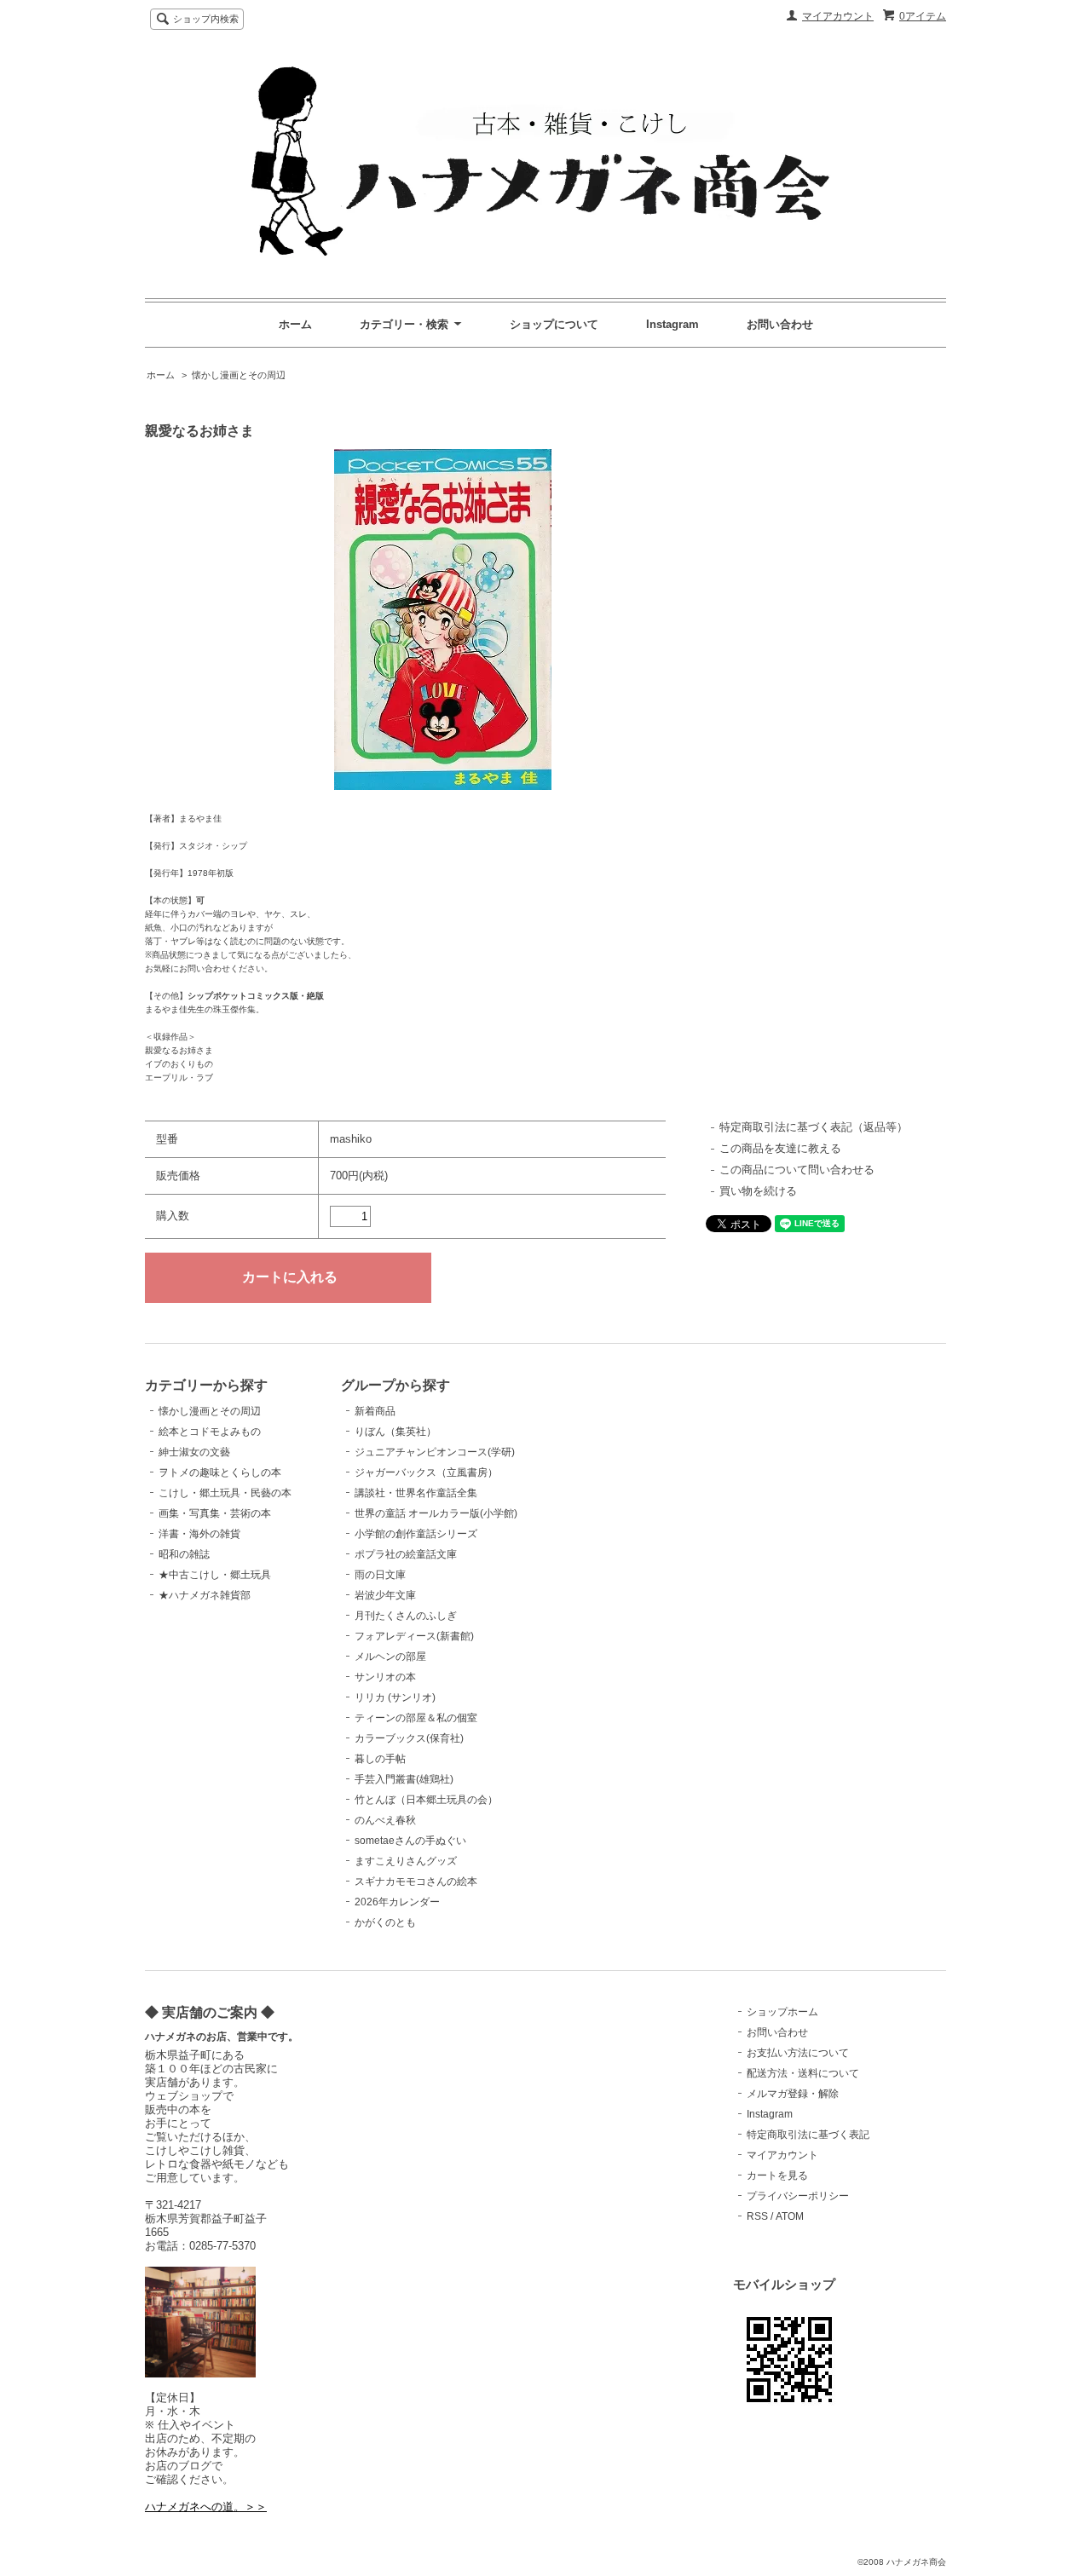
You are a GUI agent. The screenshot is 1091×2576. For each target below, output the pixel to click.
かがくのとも (385, 1922)
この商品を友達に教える (780, 1148)
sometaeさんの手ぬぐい (410, 1841)
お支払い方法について (798, 2053)
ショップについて (554, 324)
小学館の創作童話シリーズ (416, 1534)
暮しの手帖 (380, 1759)
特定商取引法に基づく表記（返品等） (814, 1127)
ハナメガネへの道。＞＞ (206, 2507)
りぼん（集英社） (395, 1432)
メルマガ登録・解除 (793, 2094)
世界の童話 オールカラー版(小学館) (436, 1513)
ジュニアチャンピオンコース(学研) (435, 1452)
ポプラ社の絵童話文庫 (406, 1554)
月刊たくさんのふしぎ (406, 1616)
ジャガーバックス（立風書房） (426, 1472)
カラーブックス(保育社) (409, 1738)
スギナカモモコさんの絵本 (416, 1882)
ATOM (790, 2216)
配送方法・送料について (803, 2073)
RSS (757, 2216)
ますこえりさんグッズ (406, 1861)
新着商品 (375, 1411)
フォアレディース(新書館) (414, 1636)
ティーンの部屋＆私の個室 (416, 1718)
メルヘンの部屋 (390, 1657)
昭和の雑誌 (184, 1554)
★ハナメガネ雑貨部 (205, 1595)
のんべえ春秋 (385, 1820)
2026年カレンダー (397, 1902)
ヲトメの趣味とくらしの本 (220, 1472)
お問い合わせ (780, 324)
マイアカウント (838, 16)
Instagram (672, 324)
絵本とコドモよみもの (210, 1432)
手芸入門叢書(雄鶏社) (404, 1779)
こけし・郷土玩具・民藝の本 (225, 1493)
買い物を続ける (758, 1191)
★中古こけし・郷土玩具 (215, 1575)
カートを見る (777, 2175)
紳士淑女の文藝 (194, 1452)
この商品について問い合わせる (797, 1170)
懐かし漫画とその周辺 (239, 375)
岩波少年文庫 (385, 1595)
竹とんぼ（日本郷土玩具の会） (426, 1800)
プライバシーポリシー (798, 2196)
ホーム (295, 324)
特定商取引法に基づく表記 (808, 2135)
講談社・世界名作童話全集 (416, 1493)
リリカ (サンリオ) (395, 1697)
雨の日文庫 (380, 1575)
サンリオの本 (385, 1677)
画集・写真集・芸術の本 (215, 1513)
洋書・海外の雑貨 (199, 1534)
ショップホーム (782, 2012)
